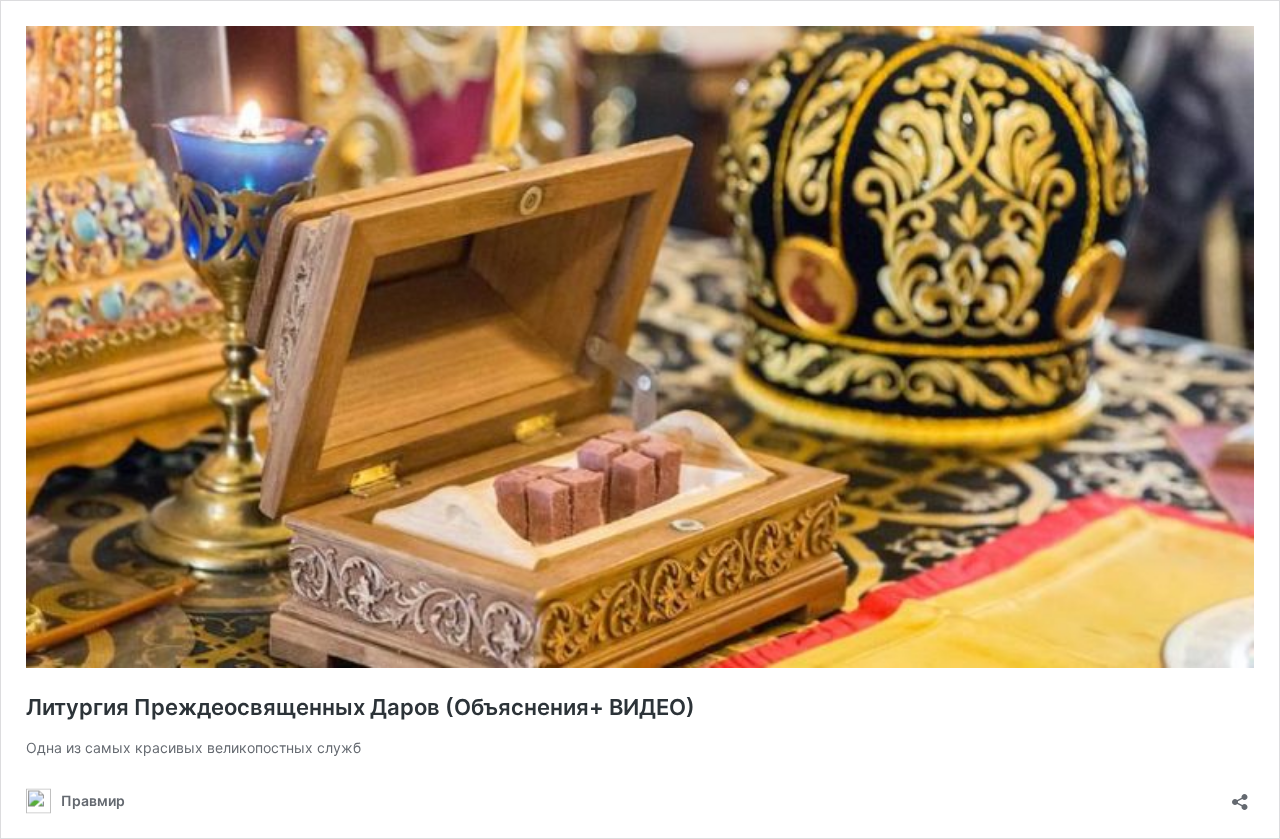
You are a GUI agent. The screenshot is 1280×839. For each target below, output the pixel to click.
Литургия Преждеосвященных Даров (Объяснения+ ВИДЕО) (360, 707)
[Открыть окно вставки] (1240, 795)
